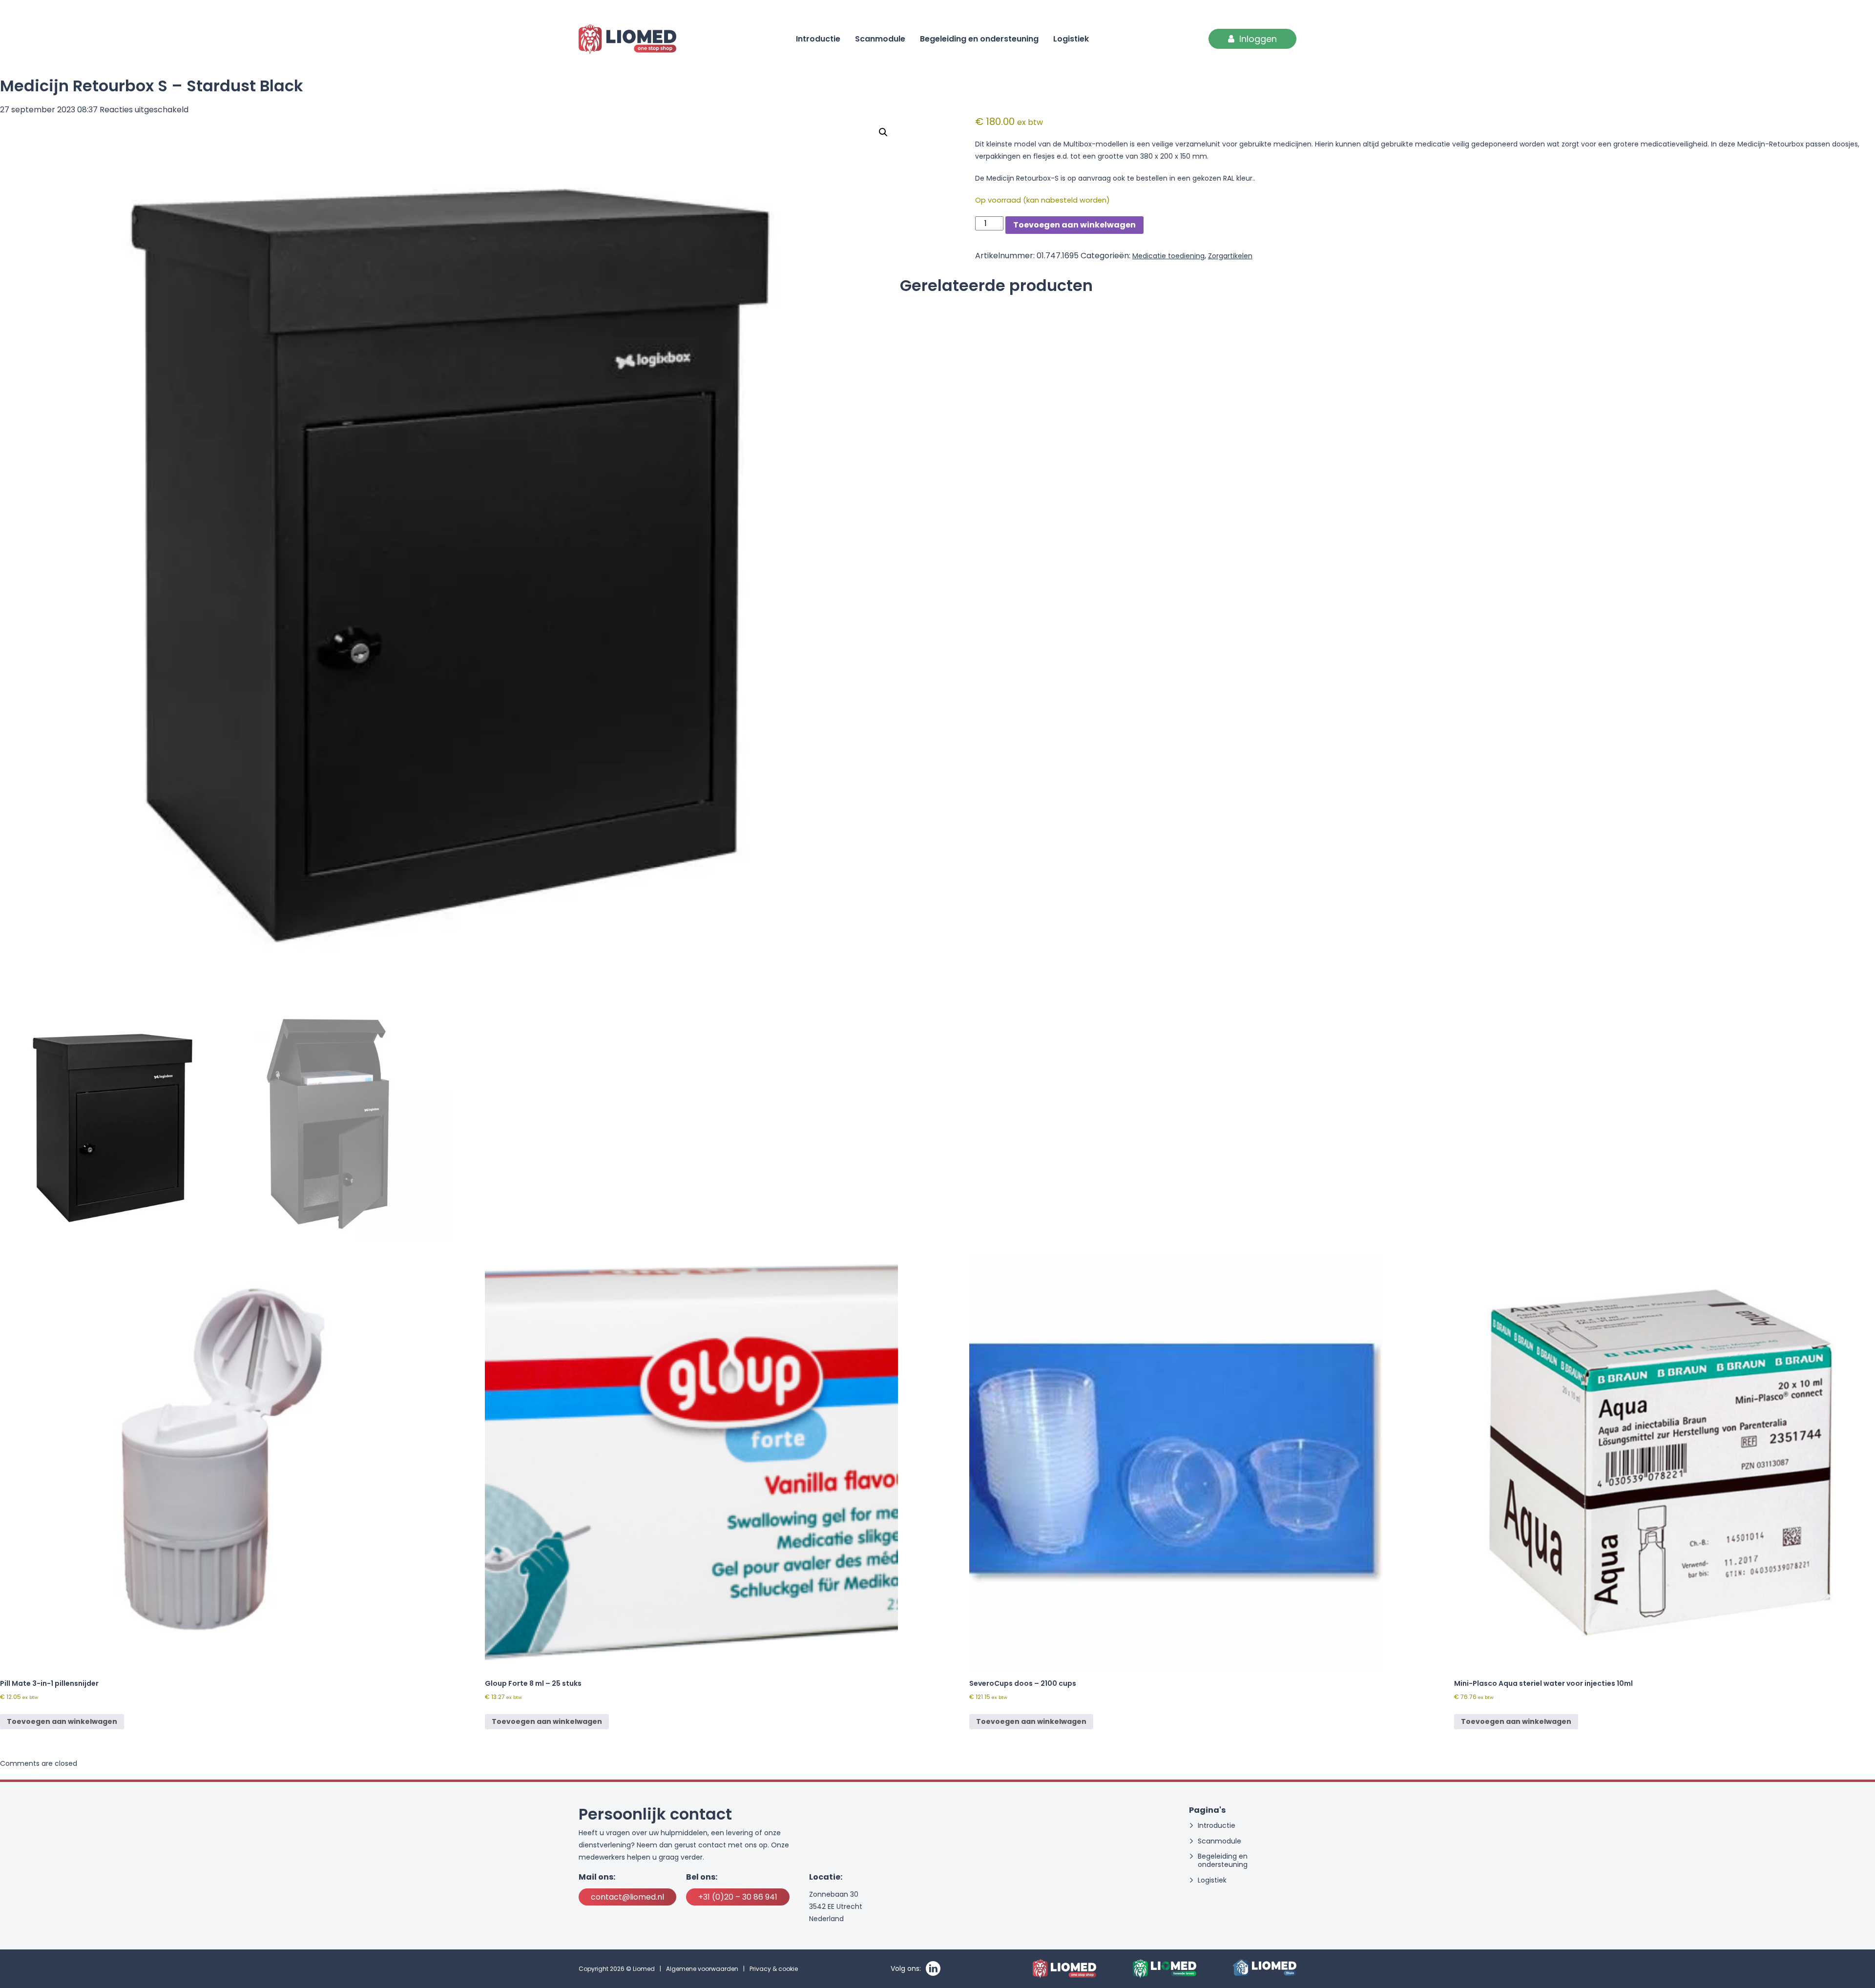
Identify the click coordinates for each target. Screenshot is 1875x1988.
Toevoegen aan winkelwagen (1074, 225)
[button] (883, 132)
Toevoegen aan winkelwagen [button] (62, 1721)
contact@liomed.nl (627, 1897)
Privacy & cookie (774, 1969)
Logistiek (1071, 39)
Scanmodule (880, 39)
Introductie (818, 39)
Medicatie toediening (1168, 256)
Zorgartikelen (1230, 256)
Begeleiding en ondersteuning (979, 39)
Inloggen (1258, 39)
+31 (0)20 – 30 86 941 (738, 1897)
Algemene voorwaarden (702, 1969)
